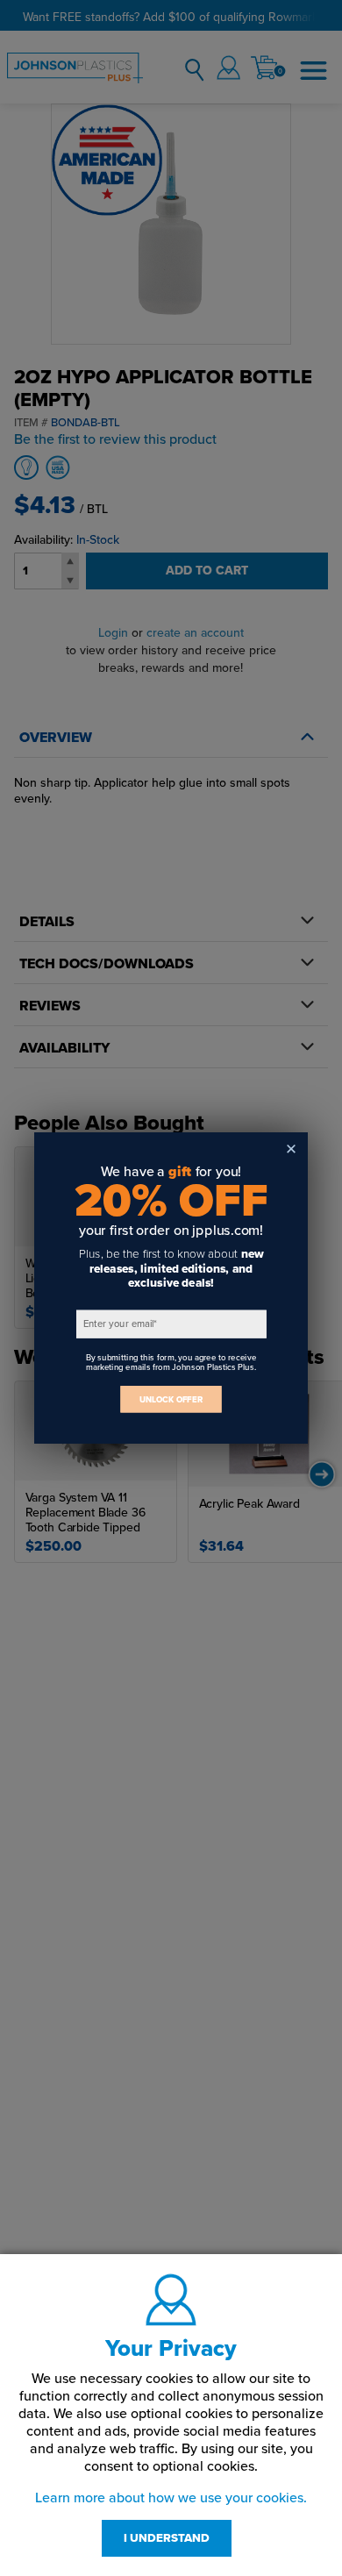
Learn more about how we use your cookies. (171, 2498)
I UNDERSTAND (167, 2538)
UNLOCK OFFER (171, 1399)
